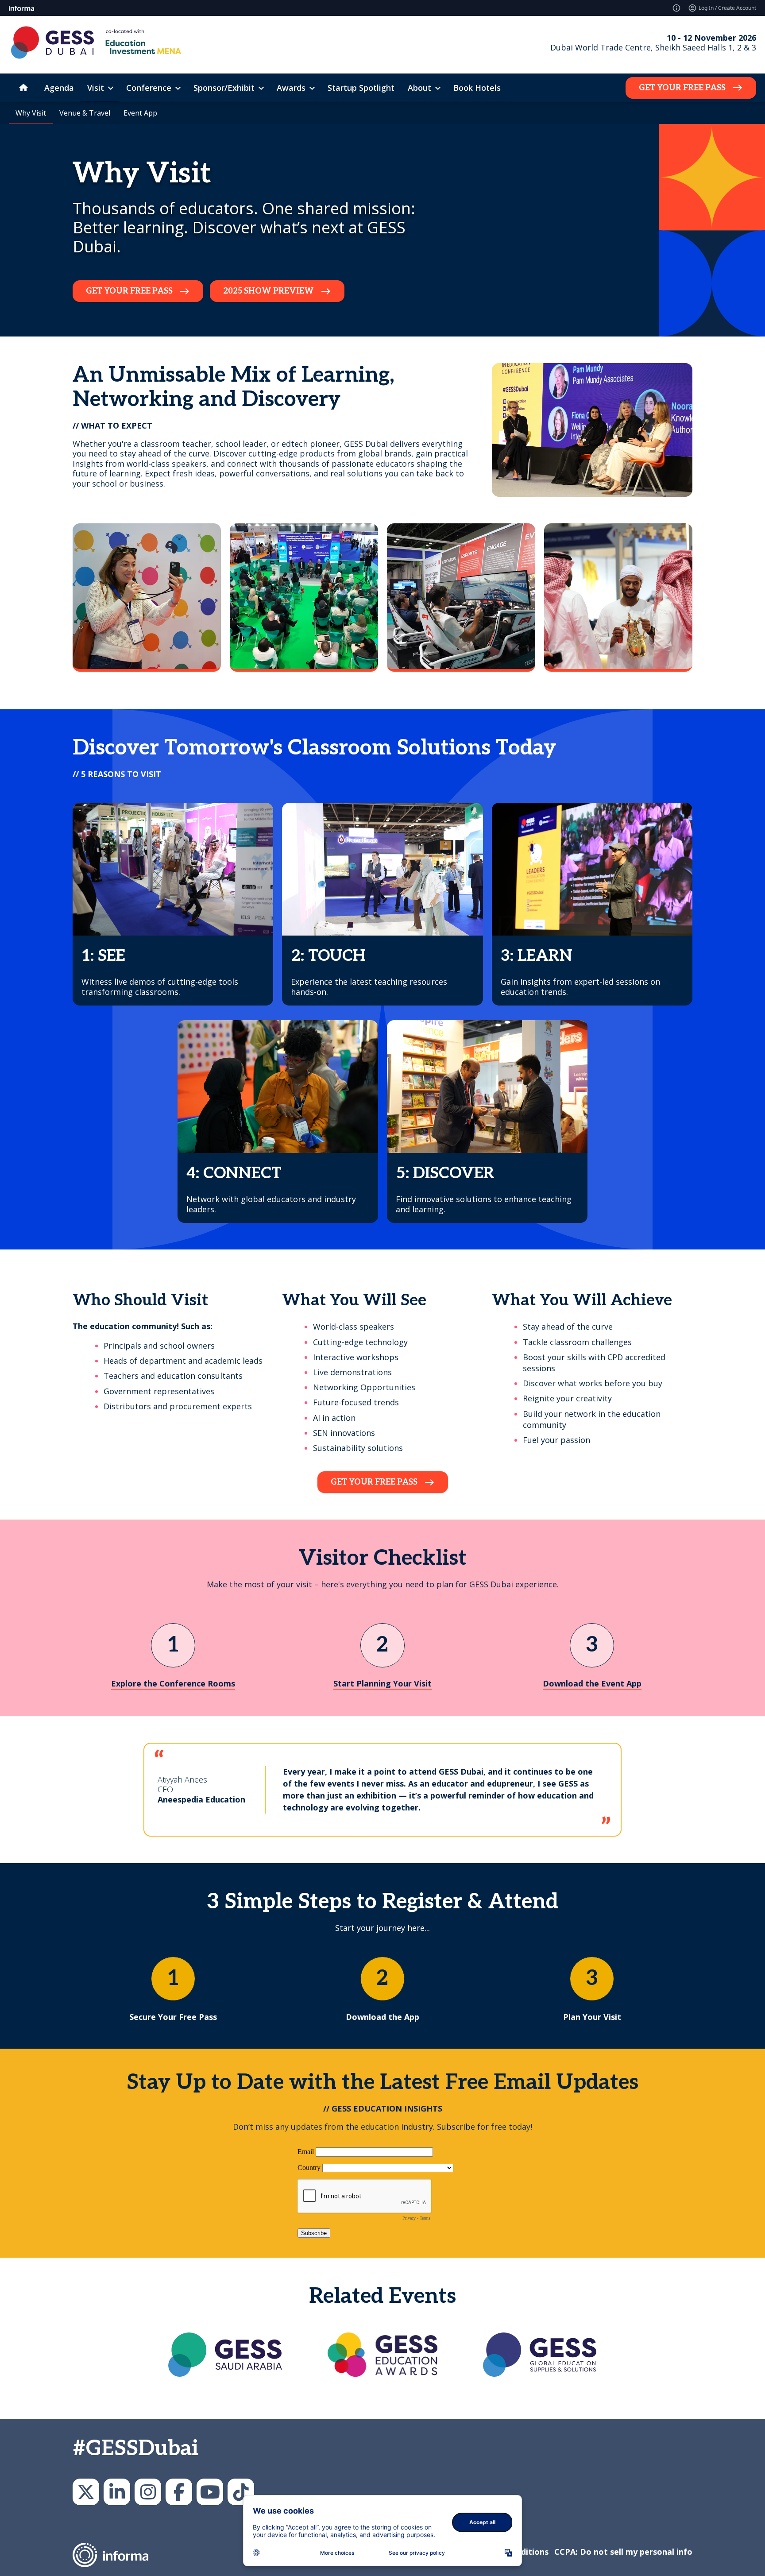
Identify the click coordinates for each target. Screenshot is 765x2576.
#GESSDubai (135, 2449)
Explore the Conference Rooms (173, 1684)
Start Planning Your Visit (382, 1684)
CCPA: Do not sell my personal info (623, 2552)
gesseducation (148, 2492)
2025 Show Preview (269, 291)
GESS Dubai (179, 2492)
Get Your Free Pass (682, 88)
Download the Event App (592, 1684)
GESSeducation (86, 2492)
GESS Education (117, 2492)
